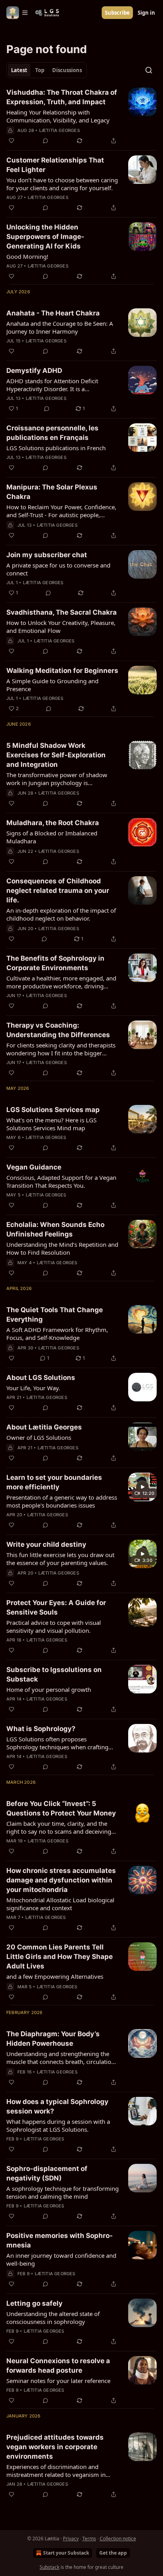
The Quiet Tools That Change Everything (55, 1315)
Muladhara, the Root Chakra (53, 823)
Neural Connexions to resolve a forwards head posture (58, 2366)
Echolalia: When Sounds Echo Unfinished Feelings (55, 1229)
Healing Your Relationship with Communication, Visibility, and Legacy (58, 116)
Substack (49, 2567)
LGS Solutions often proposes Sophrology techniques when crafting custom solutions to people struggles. (58, 1743)
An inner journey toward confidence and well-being (61, 2259)
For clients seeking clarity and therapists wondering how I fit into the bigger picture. (61, 1049)
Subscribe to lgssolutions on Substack (54, 1674)
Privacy (71, 2539)
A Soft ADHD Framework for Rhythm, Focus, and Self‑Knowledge (57, 1334)
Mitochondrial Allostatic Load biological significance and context (60, 1904)
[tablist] (46, 70)
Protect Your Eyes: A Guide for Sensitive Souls (56, 1607)
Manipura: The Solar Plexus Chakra (52, 492)
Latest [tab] (19, 70)
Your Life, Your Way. (33, 1388)
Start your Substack (66, 2553)
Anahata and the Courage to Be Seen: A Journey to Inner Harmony (60, 327)
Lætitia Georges (60, 130)
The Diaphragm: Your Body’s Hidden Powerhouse (53, 2039)
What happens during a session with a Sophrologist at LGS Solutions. (58, 2125)
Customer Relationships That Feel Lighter (55, 165)
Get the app (113, 2553)
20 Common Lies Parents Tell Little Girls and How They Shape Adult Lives (60, 1957)
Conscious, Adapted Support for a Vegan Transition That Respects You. (61, 1181)
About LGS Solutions (41, 1378)
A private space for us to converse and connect (58, 569)
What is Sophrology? (41, 1729)
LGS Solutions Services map (53, 1110)
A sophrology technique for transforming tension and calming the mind (63, 2192)
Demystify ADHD (34, 371)
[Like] (11, 141)
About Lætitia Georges (44, 1427)
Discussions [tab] (67, 70)
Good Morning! (27, 256)
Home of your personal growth (49, 1689)
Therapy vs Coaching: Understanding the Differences (58, 1030)
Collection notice (118, 2539)
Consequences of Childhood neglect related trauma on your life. (58, 891)
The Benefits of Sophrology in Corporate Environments (55, 963)
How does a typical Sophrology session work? (57, 2106)
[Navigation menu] (17, 13)
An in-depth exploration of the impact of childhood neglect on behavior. (61, 914)
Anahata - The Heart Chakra (53, 313)
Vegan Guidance (34, 1167)
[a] (142, 1487)
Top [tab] (40, 70)
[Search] (149, 70)
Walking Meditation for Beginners (62, 671)
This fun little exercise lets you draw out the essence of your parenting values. (60, 1559)
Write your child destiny (46, 1544)
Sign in (146, 13)
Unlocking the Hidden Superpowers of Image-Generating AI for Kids (45, 237)
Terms (89, 2539)
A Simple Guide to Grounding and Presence (52, 685)
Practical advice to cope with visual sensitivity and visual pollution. (54, 1626)
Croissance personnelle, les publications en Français (52, 433)
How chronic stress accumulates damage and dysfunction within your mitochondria (61, 1880)
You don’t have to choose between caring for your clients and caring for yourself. (62, 184)
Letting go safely (34, 2303)
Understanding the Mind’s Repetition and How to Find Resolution (62, 1248)
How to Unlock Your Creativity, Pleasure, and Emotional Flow (61, 627)
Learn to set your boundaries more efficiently (54, 1482)
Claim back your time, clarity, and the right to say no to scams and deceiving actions (59, 1827)
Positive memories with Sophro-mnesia (60, 2240)
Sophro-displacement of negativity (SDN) (47, 2173)
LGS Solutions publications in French (56, 448)
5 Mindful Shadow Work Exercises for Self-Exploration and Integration (56, 755)
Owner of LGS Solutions (39, 1437)
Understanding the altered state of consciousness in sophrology (53, 2318)
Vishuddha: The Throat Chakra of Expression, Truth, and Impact (62, 97)
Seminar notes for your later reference (58, 2381)
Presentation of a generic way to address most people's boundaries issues (62, 1501)
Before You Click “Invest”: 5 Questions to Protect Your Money (61, 1808)
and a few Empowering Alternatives (55, 1976)
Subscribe (117, 13)
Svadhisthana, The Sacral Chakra (62, 612)
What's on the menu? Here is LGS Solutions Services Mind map (51, 1124)
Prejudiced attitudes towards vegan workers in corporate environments (55, 2447)
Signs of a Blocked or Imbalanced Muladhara (52, 837)
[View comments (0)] (45, 141)
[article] (81, 117)
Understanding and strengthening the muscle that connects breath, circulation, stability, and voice (61, 2058)
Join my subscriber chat (47, 555)
